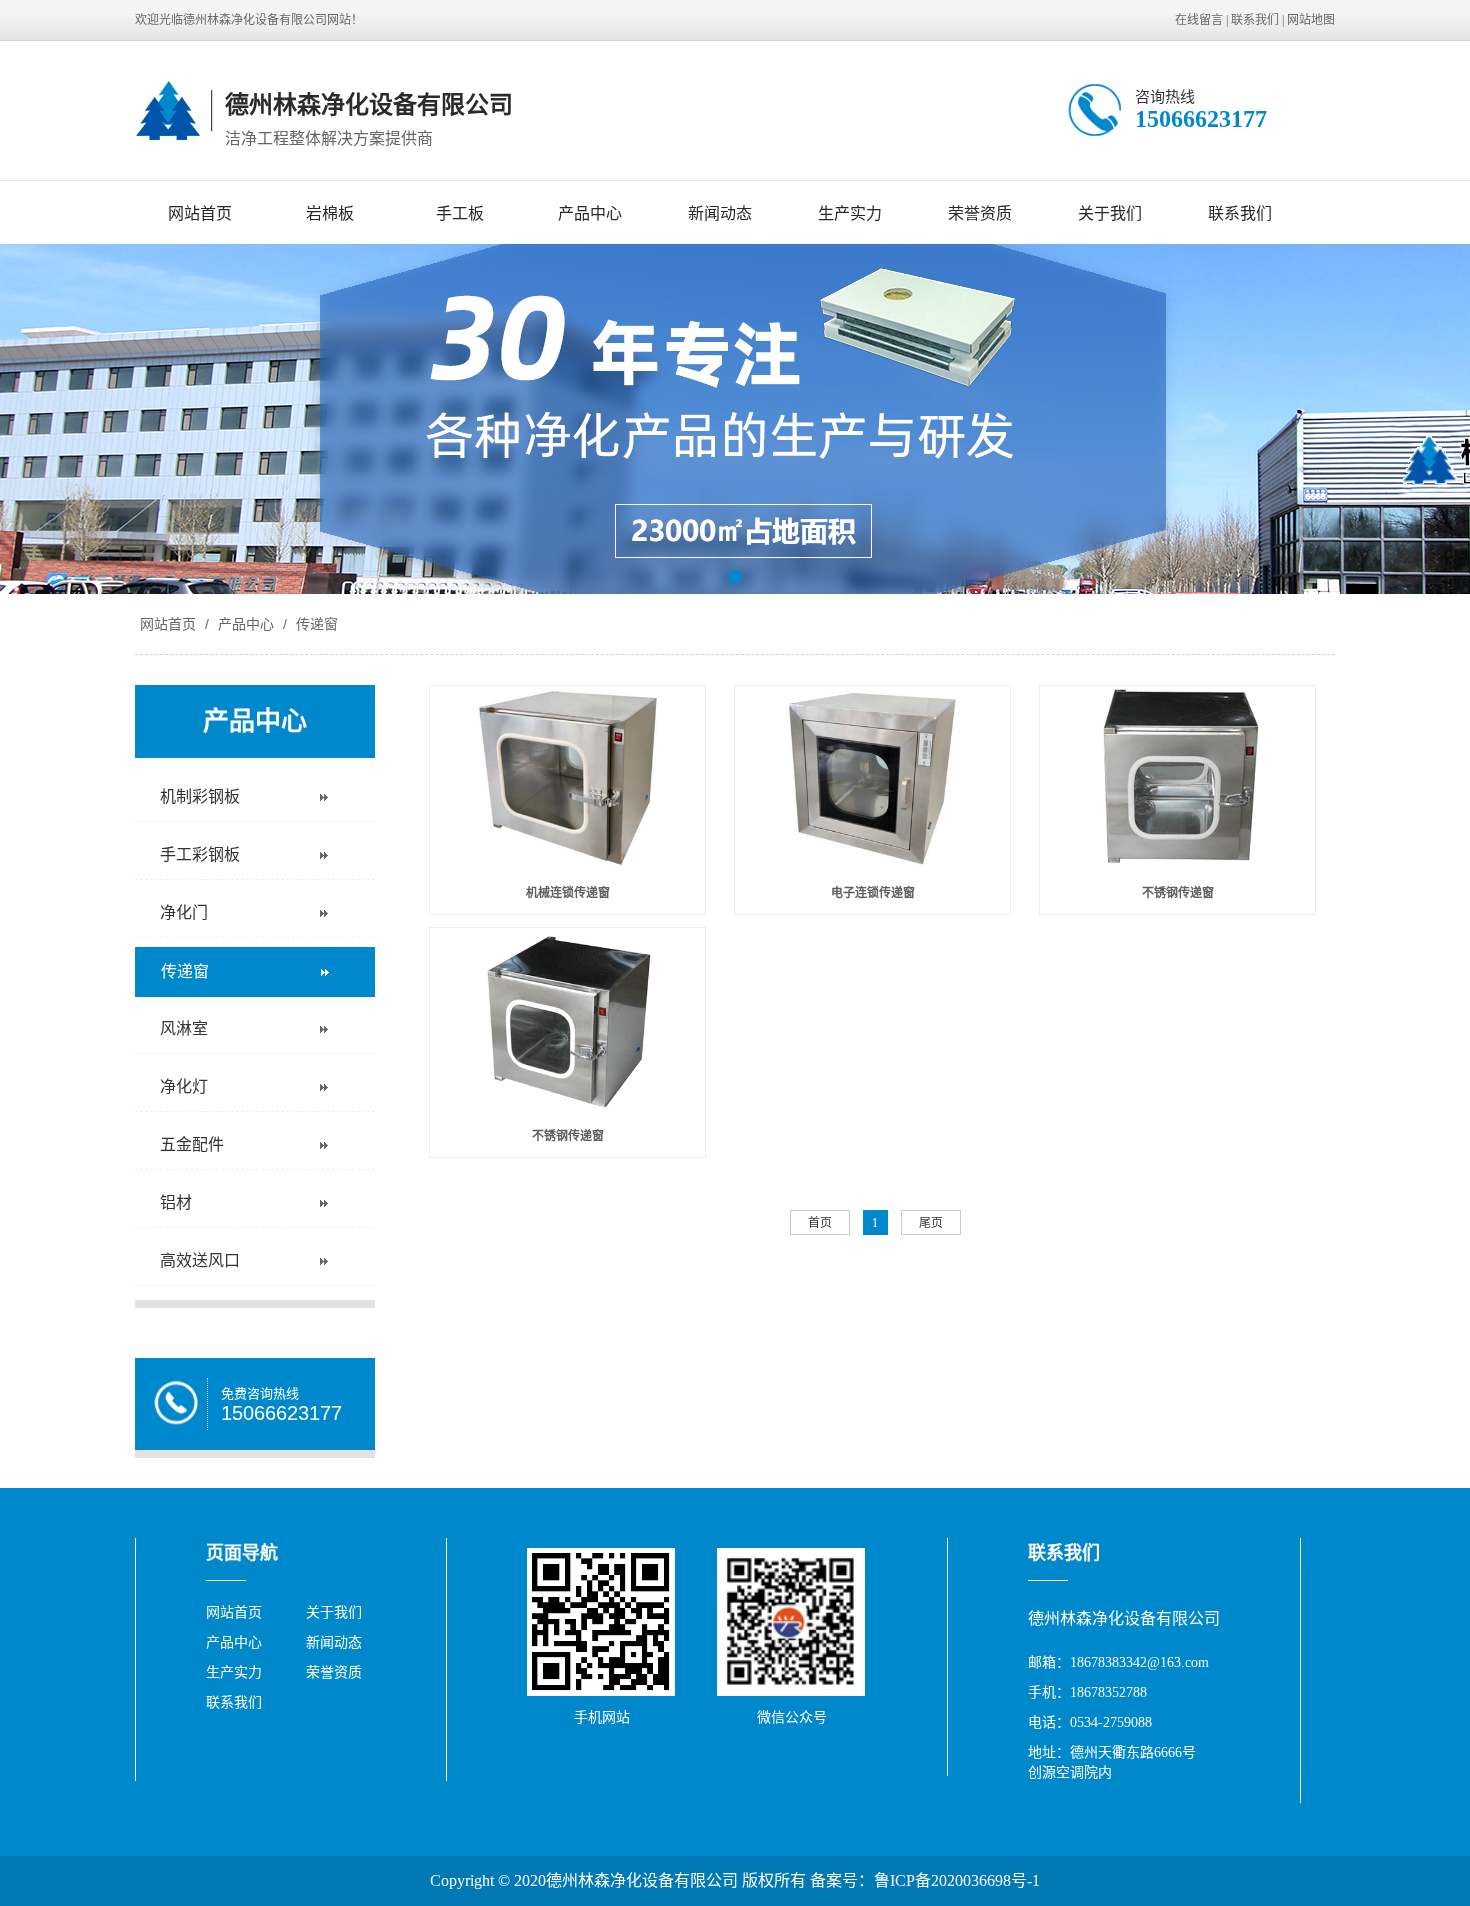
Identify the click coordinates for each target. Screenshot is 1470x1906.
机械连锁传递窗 (568, 893)
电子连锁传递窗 (873, 893)
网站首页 (200, 213)
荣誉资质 (980, 213)
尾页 (931, 1223)
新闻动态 (720, 213)
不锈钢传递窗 (1178, 893)
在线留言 (1199, 20)
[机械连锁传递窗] (567, 777)
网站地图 (1311, 20)
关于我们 (1110, 213)
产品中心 (590, 213)
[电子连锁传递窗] (872, 777)
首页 (820, 1223)
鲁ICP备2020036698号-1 (957, 1880)
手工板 (460, 213)
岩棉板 (330, 213)
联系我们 (1255, 20)
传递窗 (315, 624)
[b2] (735, 419)
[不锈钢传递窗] (1177, 777)
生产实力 (850, 213)
